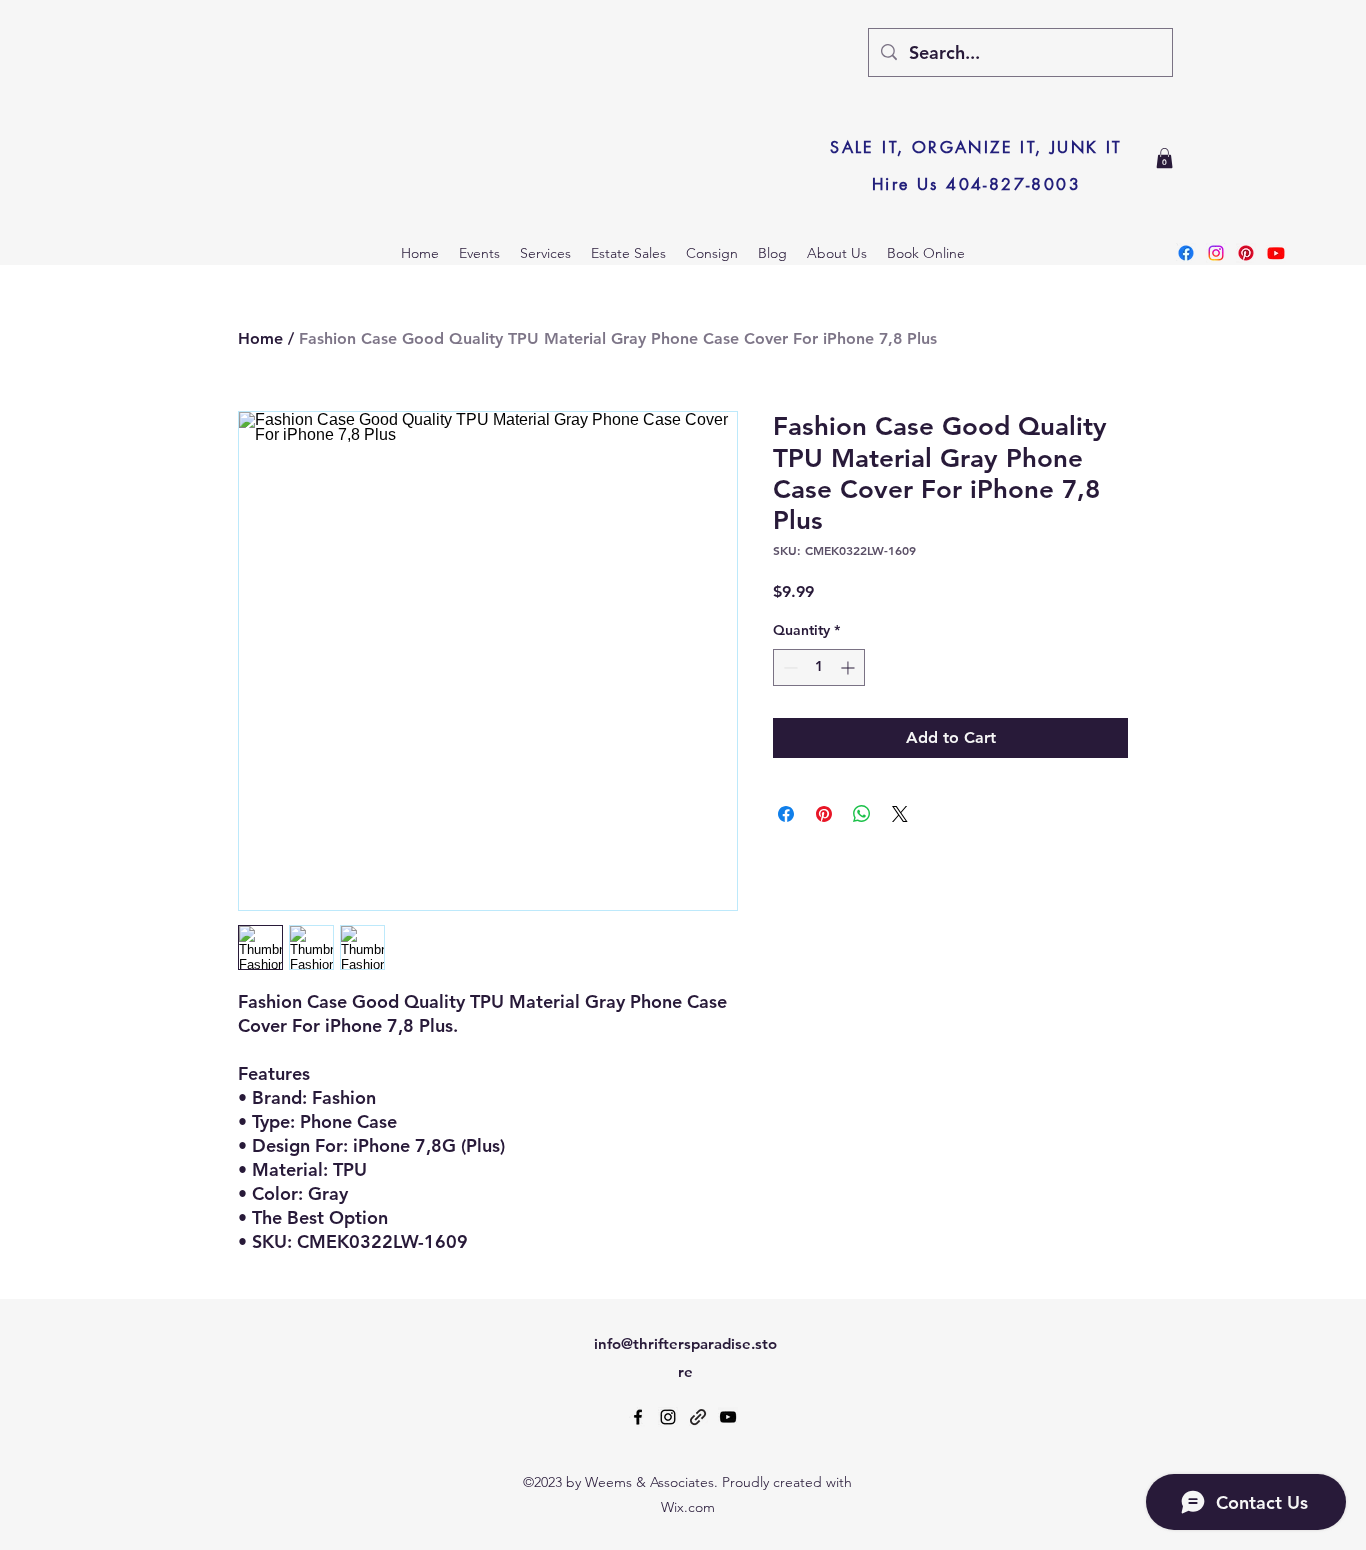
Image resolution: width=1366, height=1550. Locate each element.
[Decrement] (788, 667)
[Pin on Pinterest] (824, 814)
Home (260, 338)
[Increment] (849, 667)
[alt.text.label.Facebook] (638, 1417)
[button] (1164, 158)
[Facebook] (1186, 253)
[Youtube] (1276, 253)
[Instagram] (1216, 253)
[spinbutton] (819, 667)
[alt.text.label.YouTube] (728, 1417)
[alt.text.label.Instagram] (668, 1417)
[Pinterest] (1246, 253)
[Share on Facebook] (786, 814)
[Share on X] (900, 814)
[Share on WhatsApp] (862, 814)
